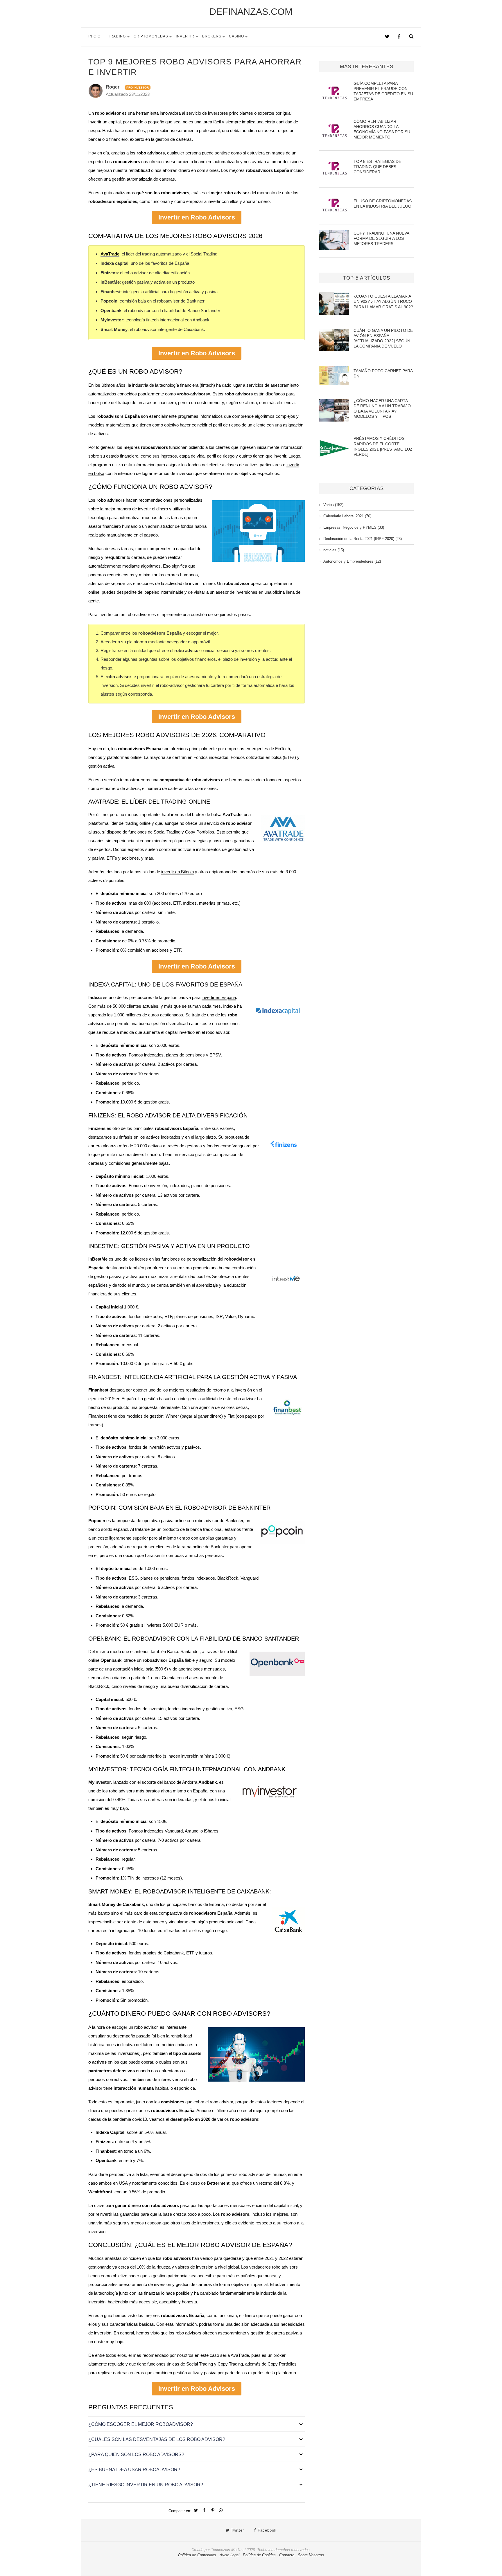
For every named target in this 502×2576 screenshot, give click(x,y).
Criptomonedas (151, 36)
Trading (117, 36)
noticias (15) (334, 550)
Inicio (94, 36)
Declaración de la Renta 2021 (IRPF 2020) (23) (363, 539)
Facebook (266, 2530)
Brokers (212, 36)
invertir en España (219, 997)
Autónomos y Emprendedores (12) (352, 561)
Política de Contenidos (197, 2555)
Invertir (185, 36)
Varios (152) (333, 505)
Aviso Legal (230, 2555)
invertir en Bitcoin (178, 872)
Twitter (237, 2530)
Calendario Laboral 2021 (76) (347, 516)
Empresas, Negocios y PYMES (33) (354, 527)
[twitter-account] (387, 37)
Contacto (287, 2555)
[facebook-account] (399, 37)
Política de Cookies (259, 2555)
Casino (236, 36)
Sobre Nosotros (311, 2555)
